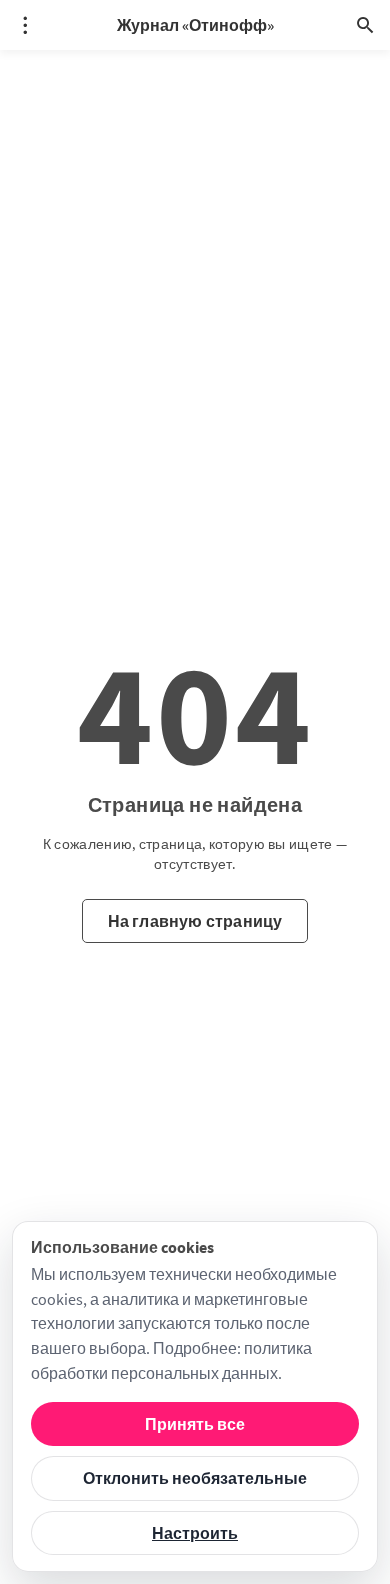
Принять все (195, 1424)
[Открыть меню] (25, 25)
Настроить (195, 1533)
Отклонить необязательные (195, 1478)
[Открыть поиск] (365, 25)
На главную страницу (195, 921)
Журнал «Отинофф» (195, 25)
